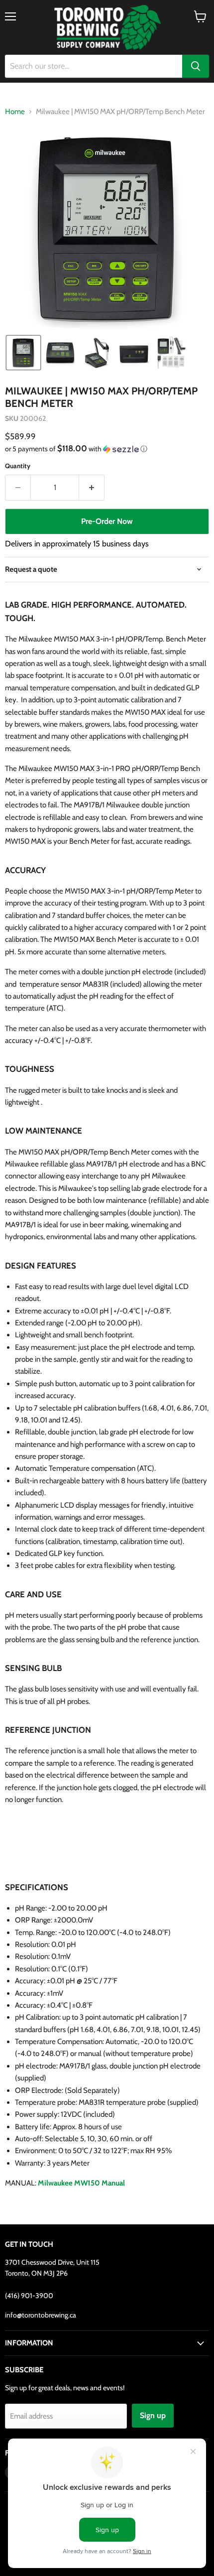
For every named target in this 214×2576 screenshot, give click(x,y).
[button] (23, 353)
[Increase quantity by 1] (92, 488)
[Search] (196, 66)
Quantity (18, 466)
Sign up (153, 2415)
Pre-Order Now (107, 521)
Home (15, 112)
